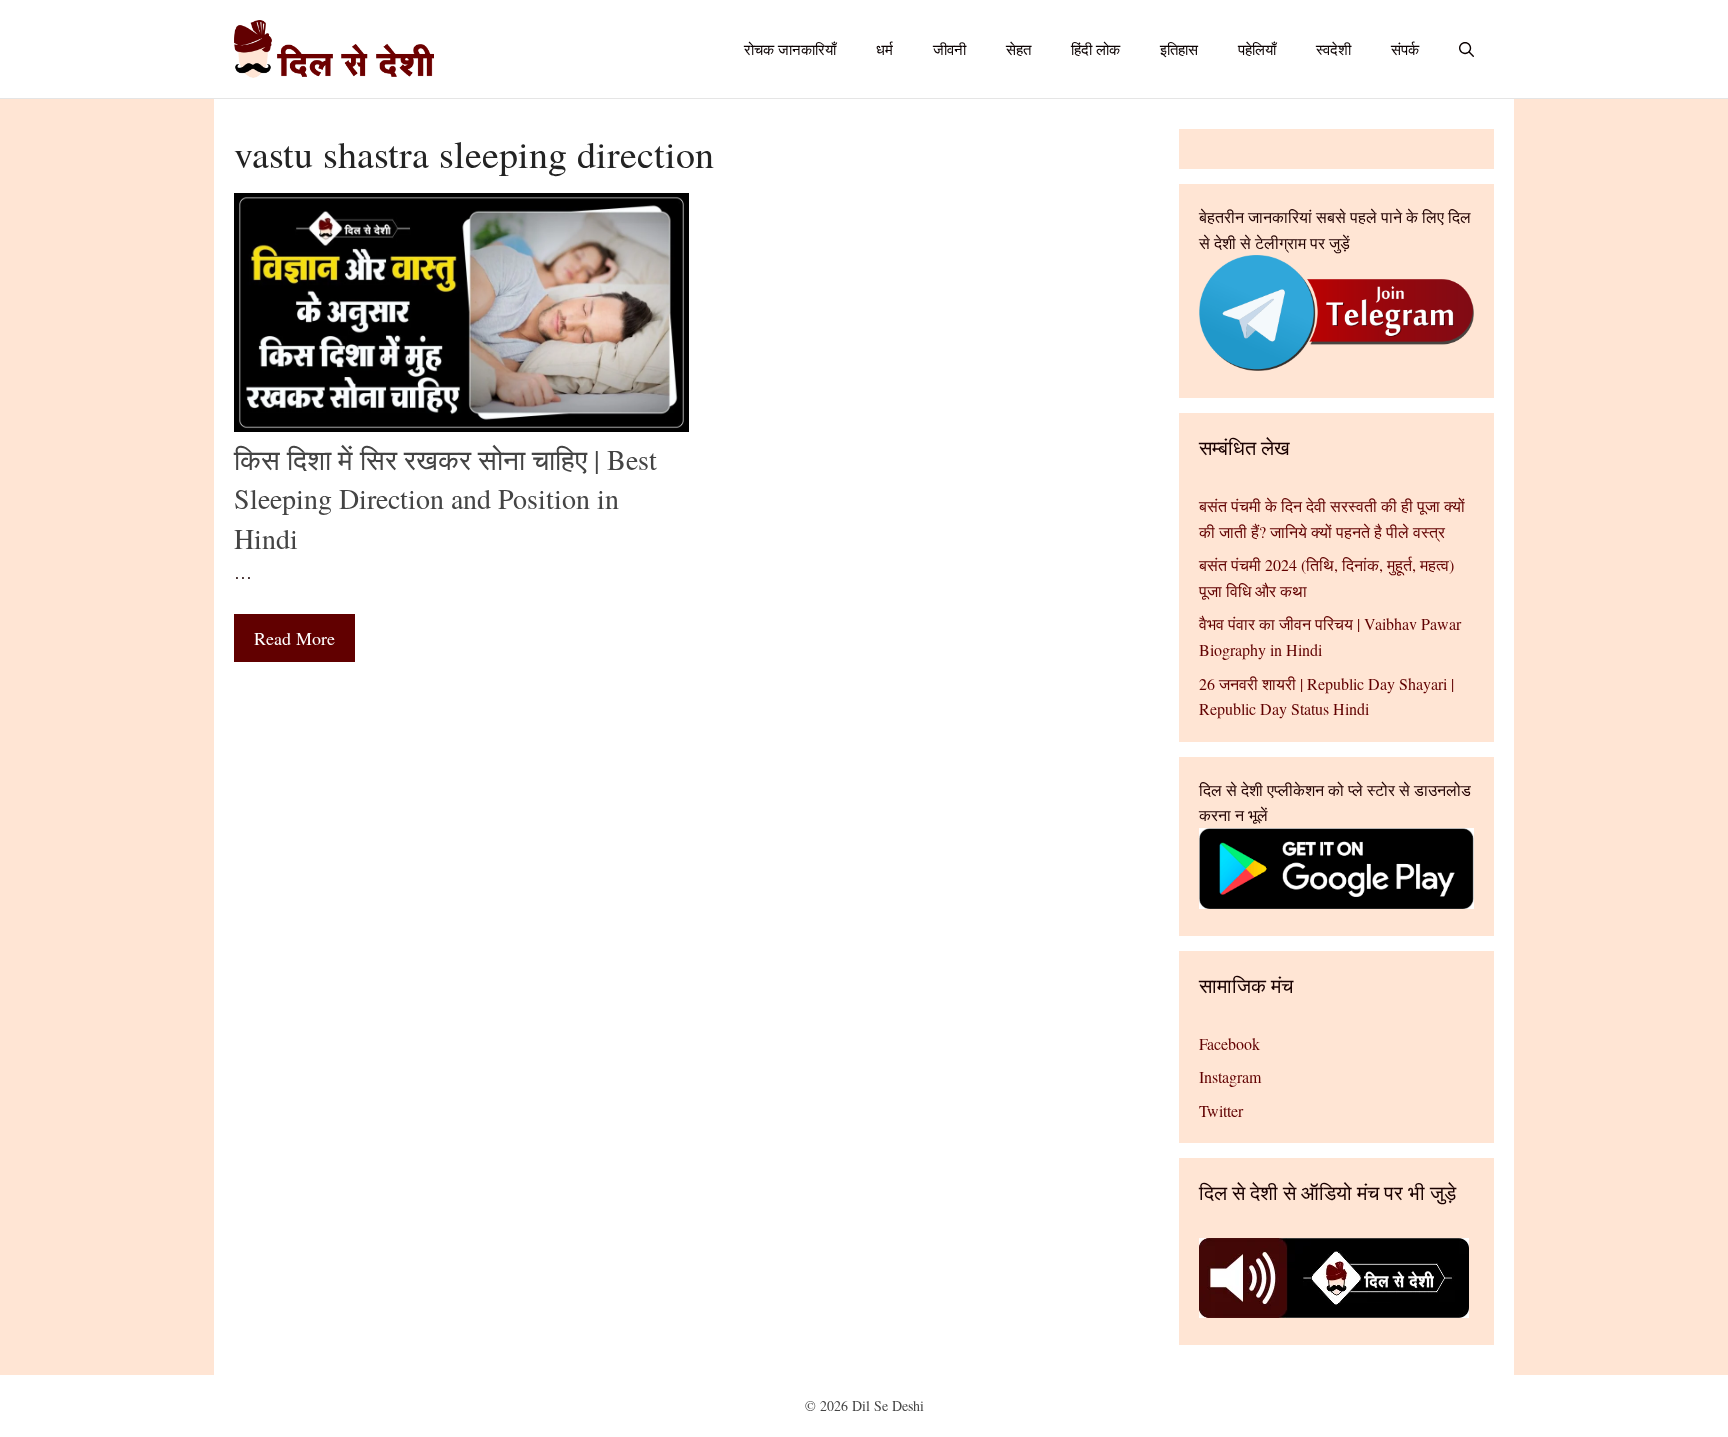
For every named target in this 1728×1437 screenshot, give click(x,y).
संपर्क (1405, 49)
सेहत (1018, 49)
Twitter (1221, 1110)
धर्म (884, 49)
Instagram (1230, 1076)
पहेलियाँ (1257, 49)
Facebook (1229, 1043)
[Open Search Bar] (1466, 49)
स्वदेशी (1333, 49)
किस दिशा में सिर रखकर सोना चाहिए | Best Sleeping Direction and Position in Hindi (445, 498)
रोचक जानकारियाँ (790, 49)
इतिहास (1179, 49)
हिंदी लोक (1095, 49)
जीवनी (949, 49)
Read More (294, 638)
